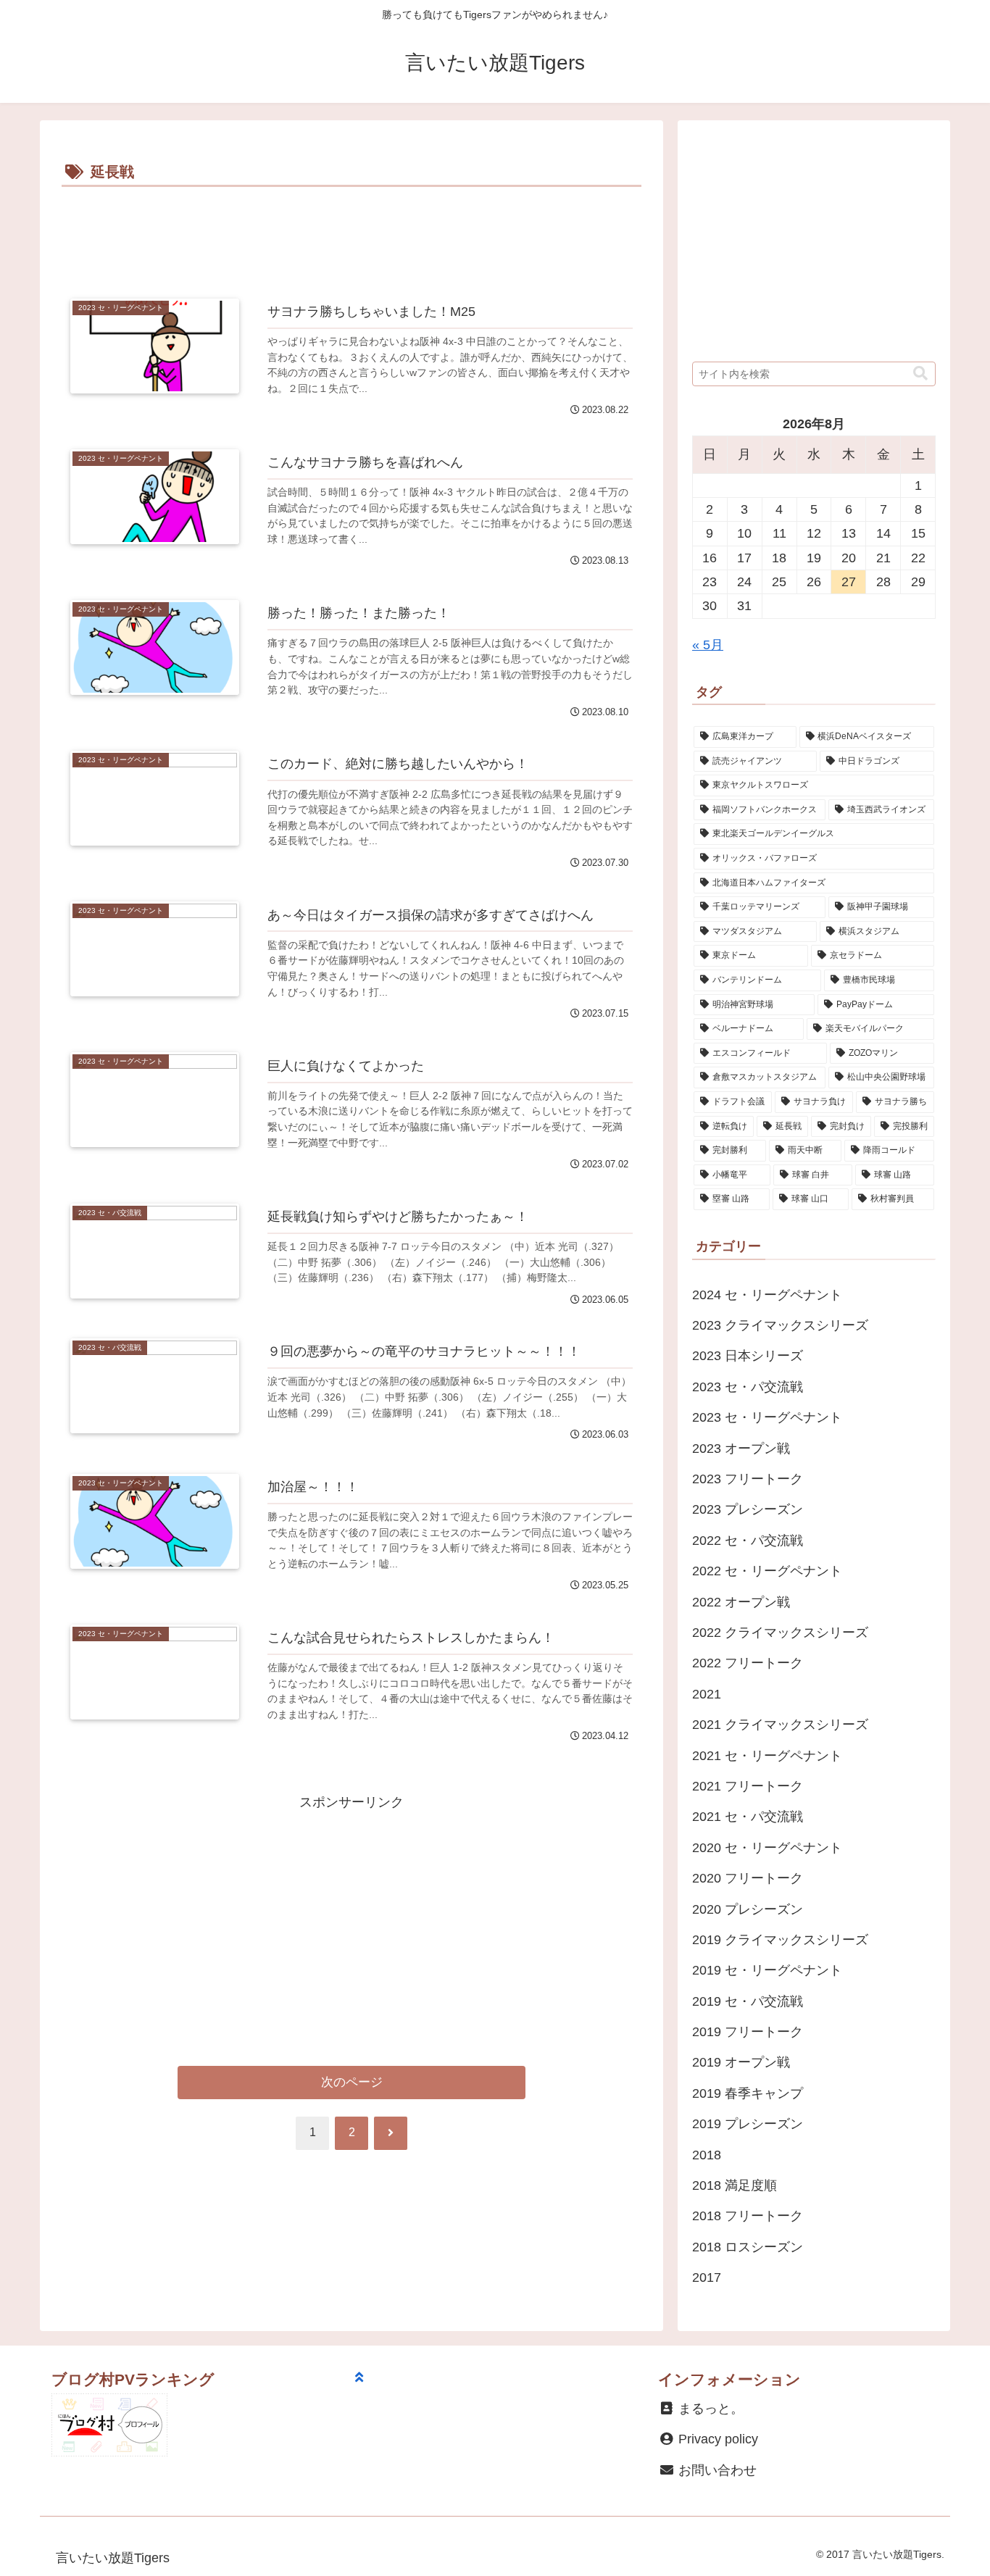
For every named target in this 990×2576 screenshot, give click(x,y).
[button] (920, 374)
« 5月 (708, 645)
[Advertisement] (352, 231)
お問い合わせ (716, 2470)
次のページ (352, 2082)
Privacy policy (716, 2439)
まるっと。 (709, 2409)
